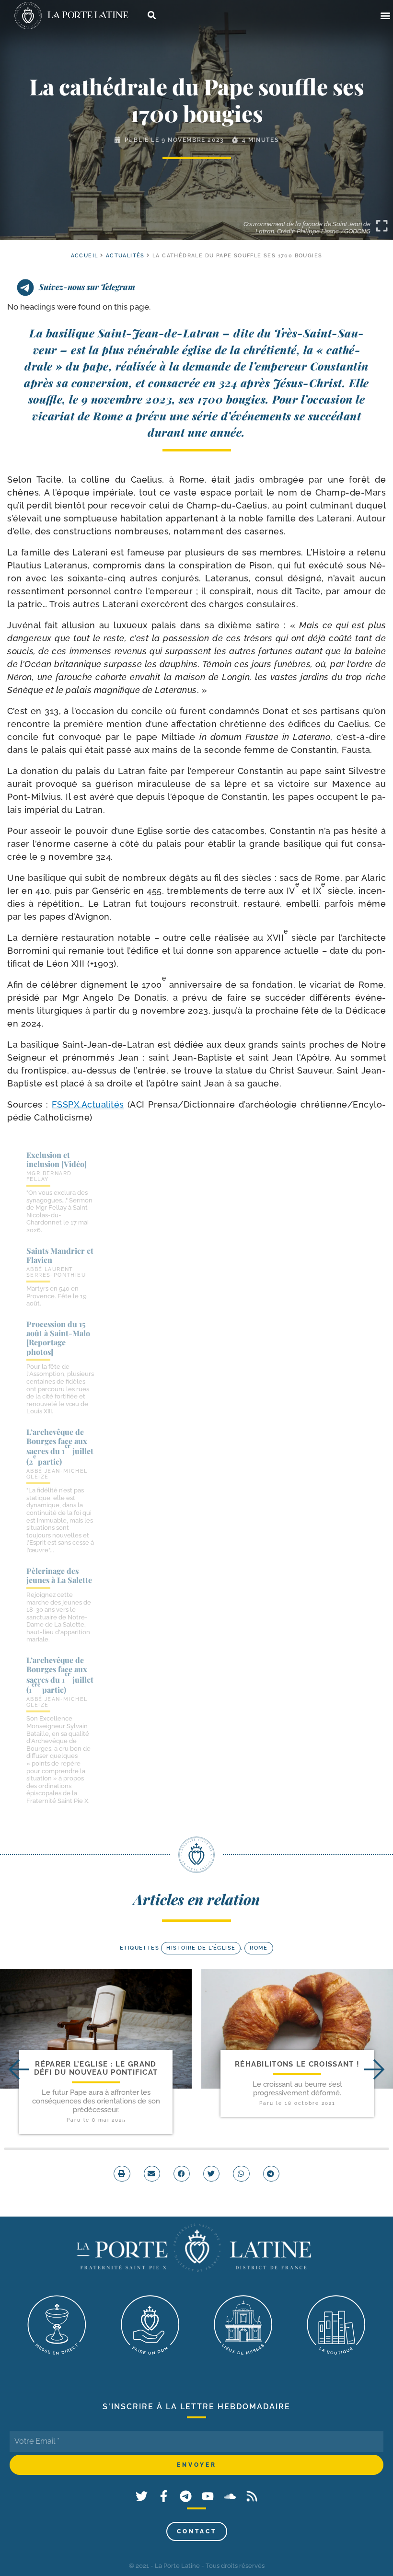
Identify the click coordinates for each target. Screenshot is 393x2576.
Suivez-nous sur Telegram (87, 287)
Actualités (125, 256)
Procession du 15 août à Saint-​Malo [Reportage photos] (58, 1338)
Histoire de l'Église (201, 1948)
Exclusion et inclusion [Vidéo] (57, 1159)
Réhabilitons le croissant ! (297, 2064)
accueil (85, 256)
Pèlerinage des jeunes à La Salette (59, 1575)
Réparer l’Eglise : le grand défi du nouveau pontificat (96, 2068)
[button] (385, 16)
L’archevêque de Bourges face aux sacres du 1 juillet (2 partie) (60, 1447)
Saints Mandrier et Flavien (60, 1255)
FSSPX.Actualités (88, 1104)
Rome (259, 1948)
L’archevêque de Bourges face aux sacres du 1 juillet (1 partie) (60, 1675)
